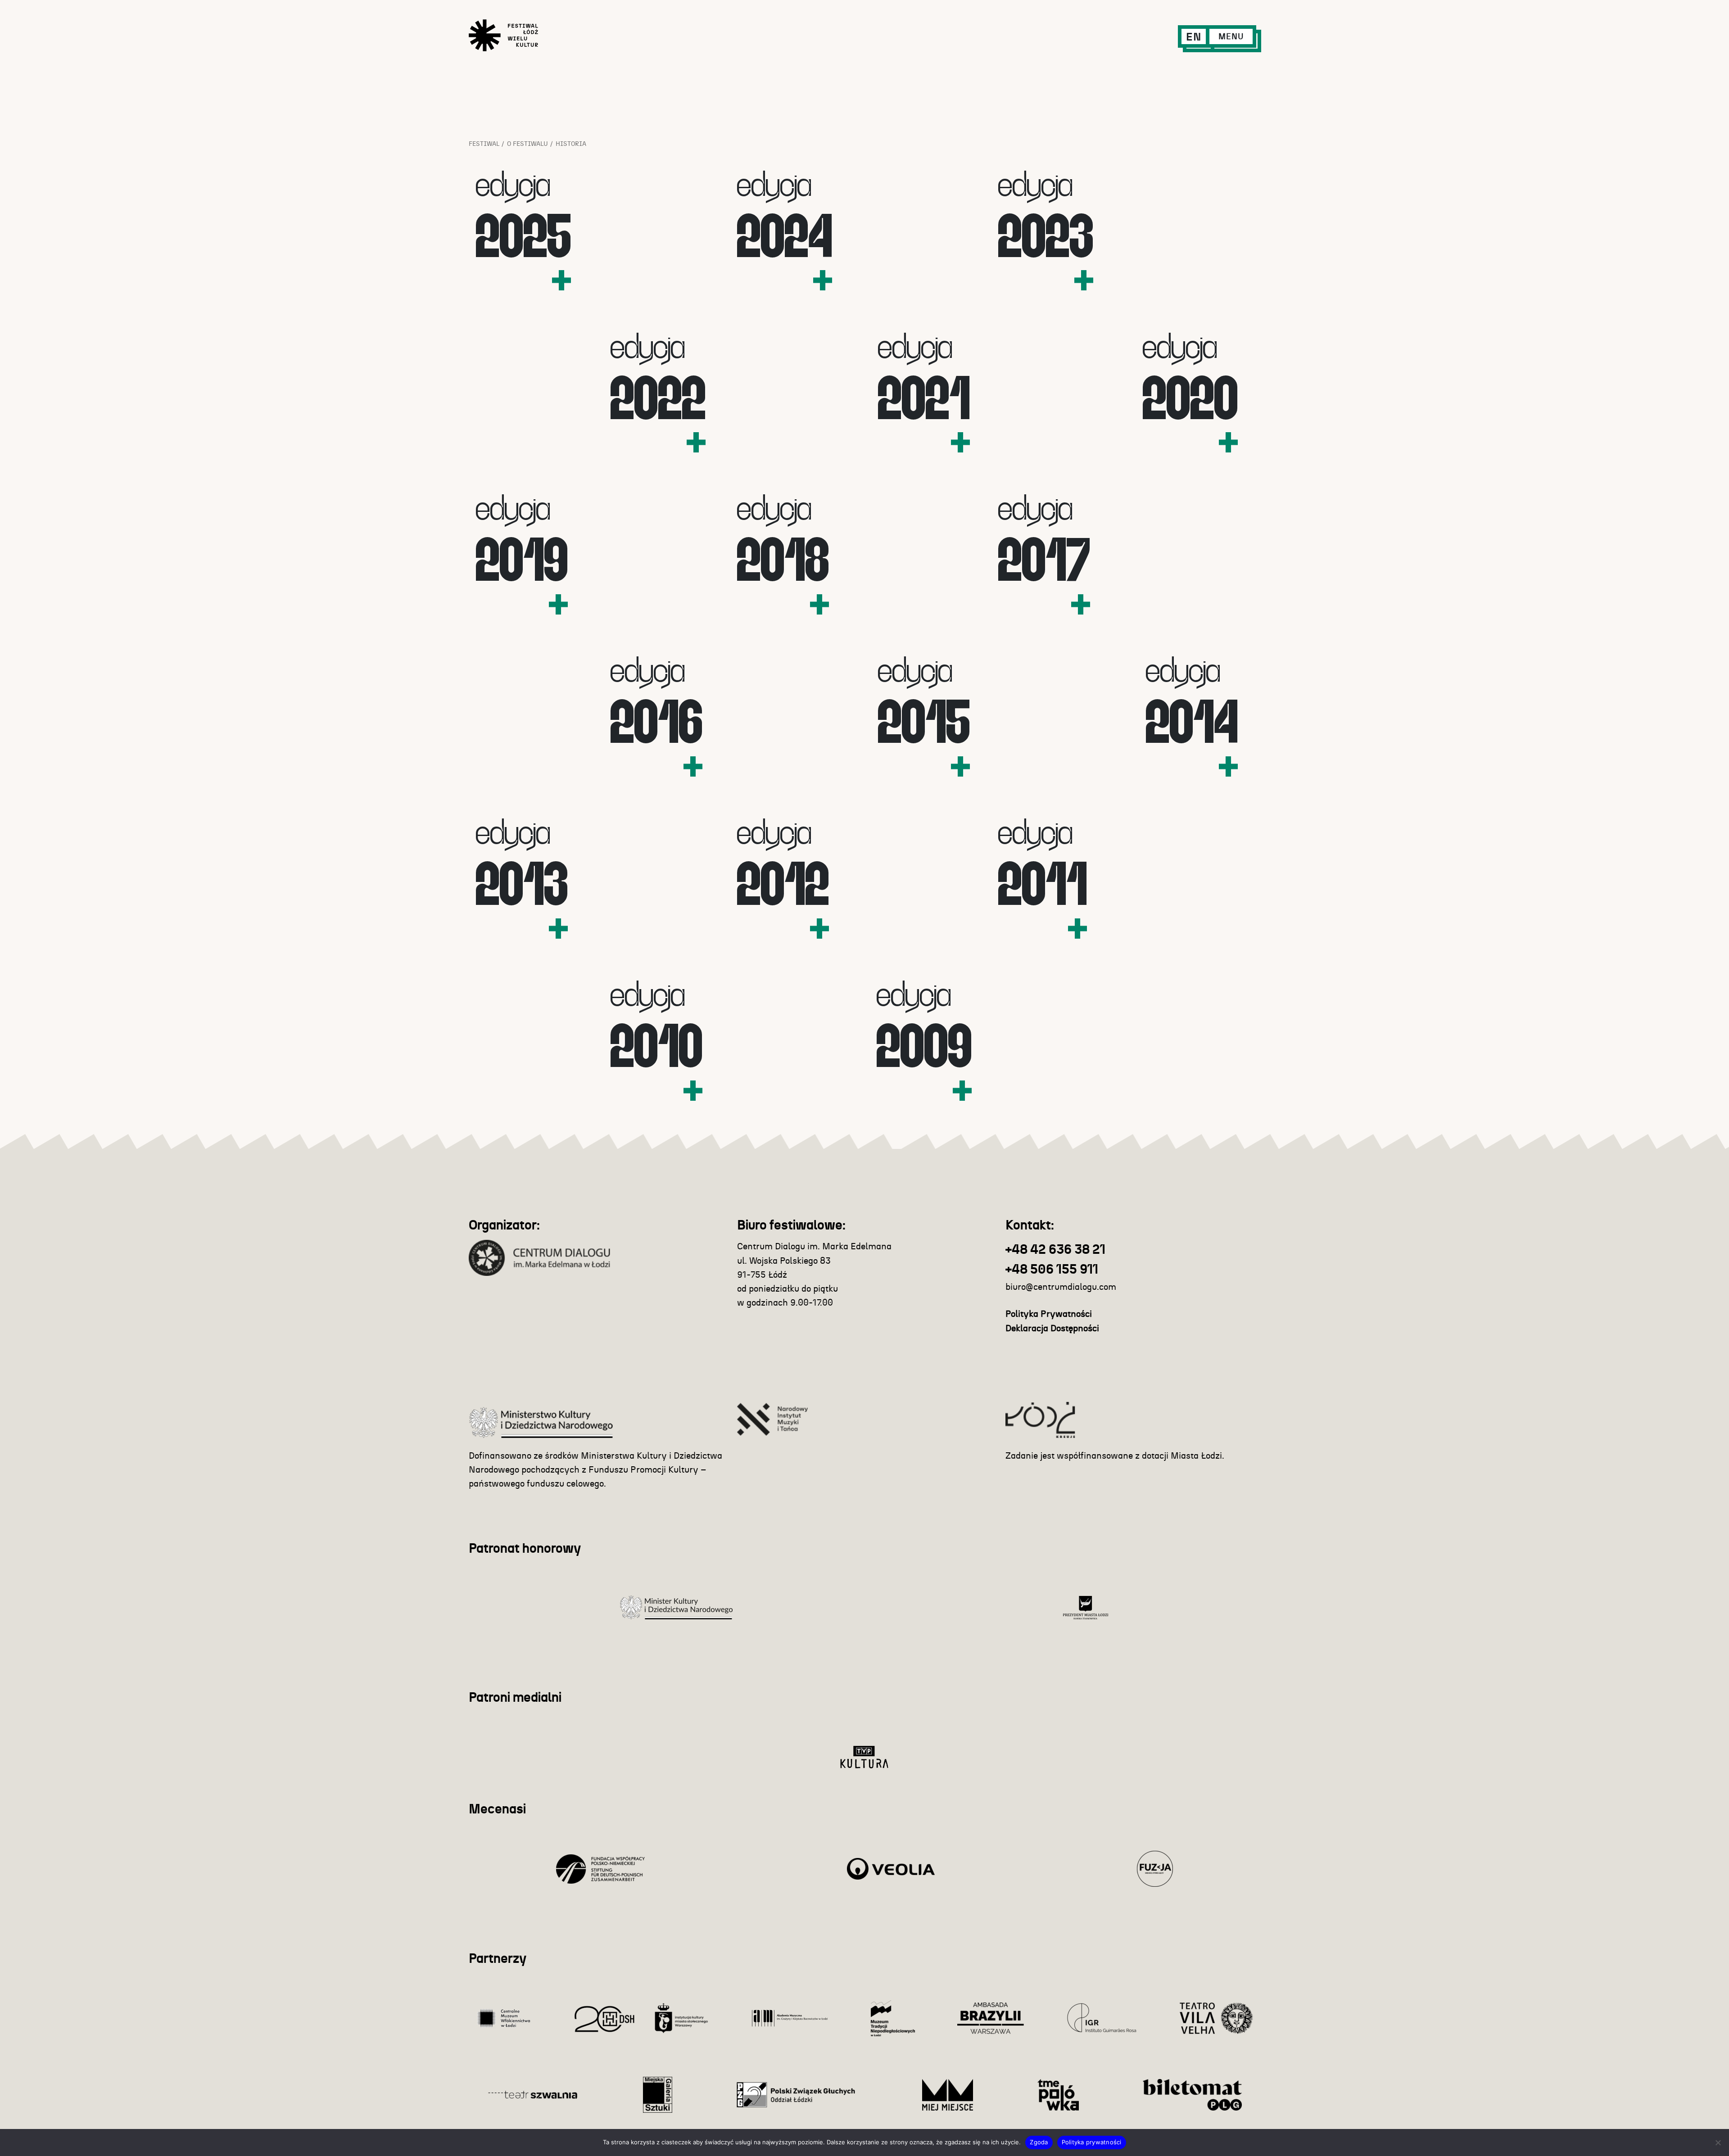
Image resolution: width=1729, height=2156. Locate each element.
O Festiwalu (527, 144)
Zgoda (1039, 2142)
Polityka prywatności (1092, 2142)
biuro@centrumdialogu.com (1061, 1287)
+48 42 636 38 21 (1055, 1250)
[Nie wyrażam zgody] (1718, 2142)
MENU (1231, 37)
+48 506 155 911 (1052, 1270)
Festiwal (484, 144)
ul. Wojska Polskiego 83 (784, 1261)
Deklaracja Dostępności (1052, 1329)
